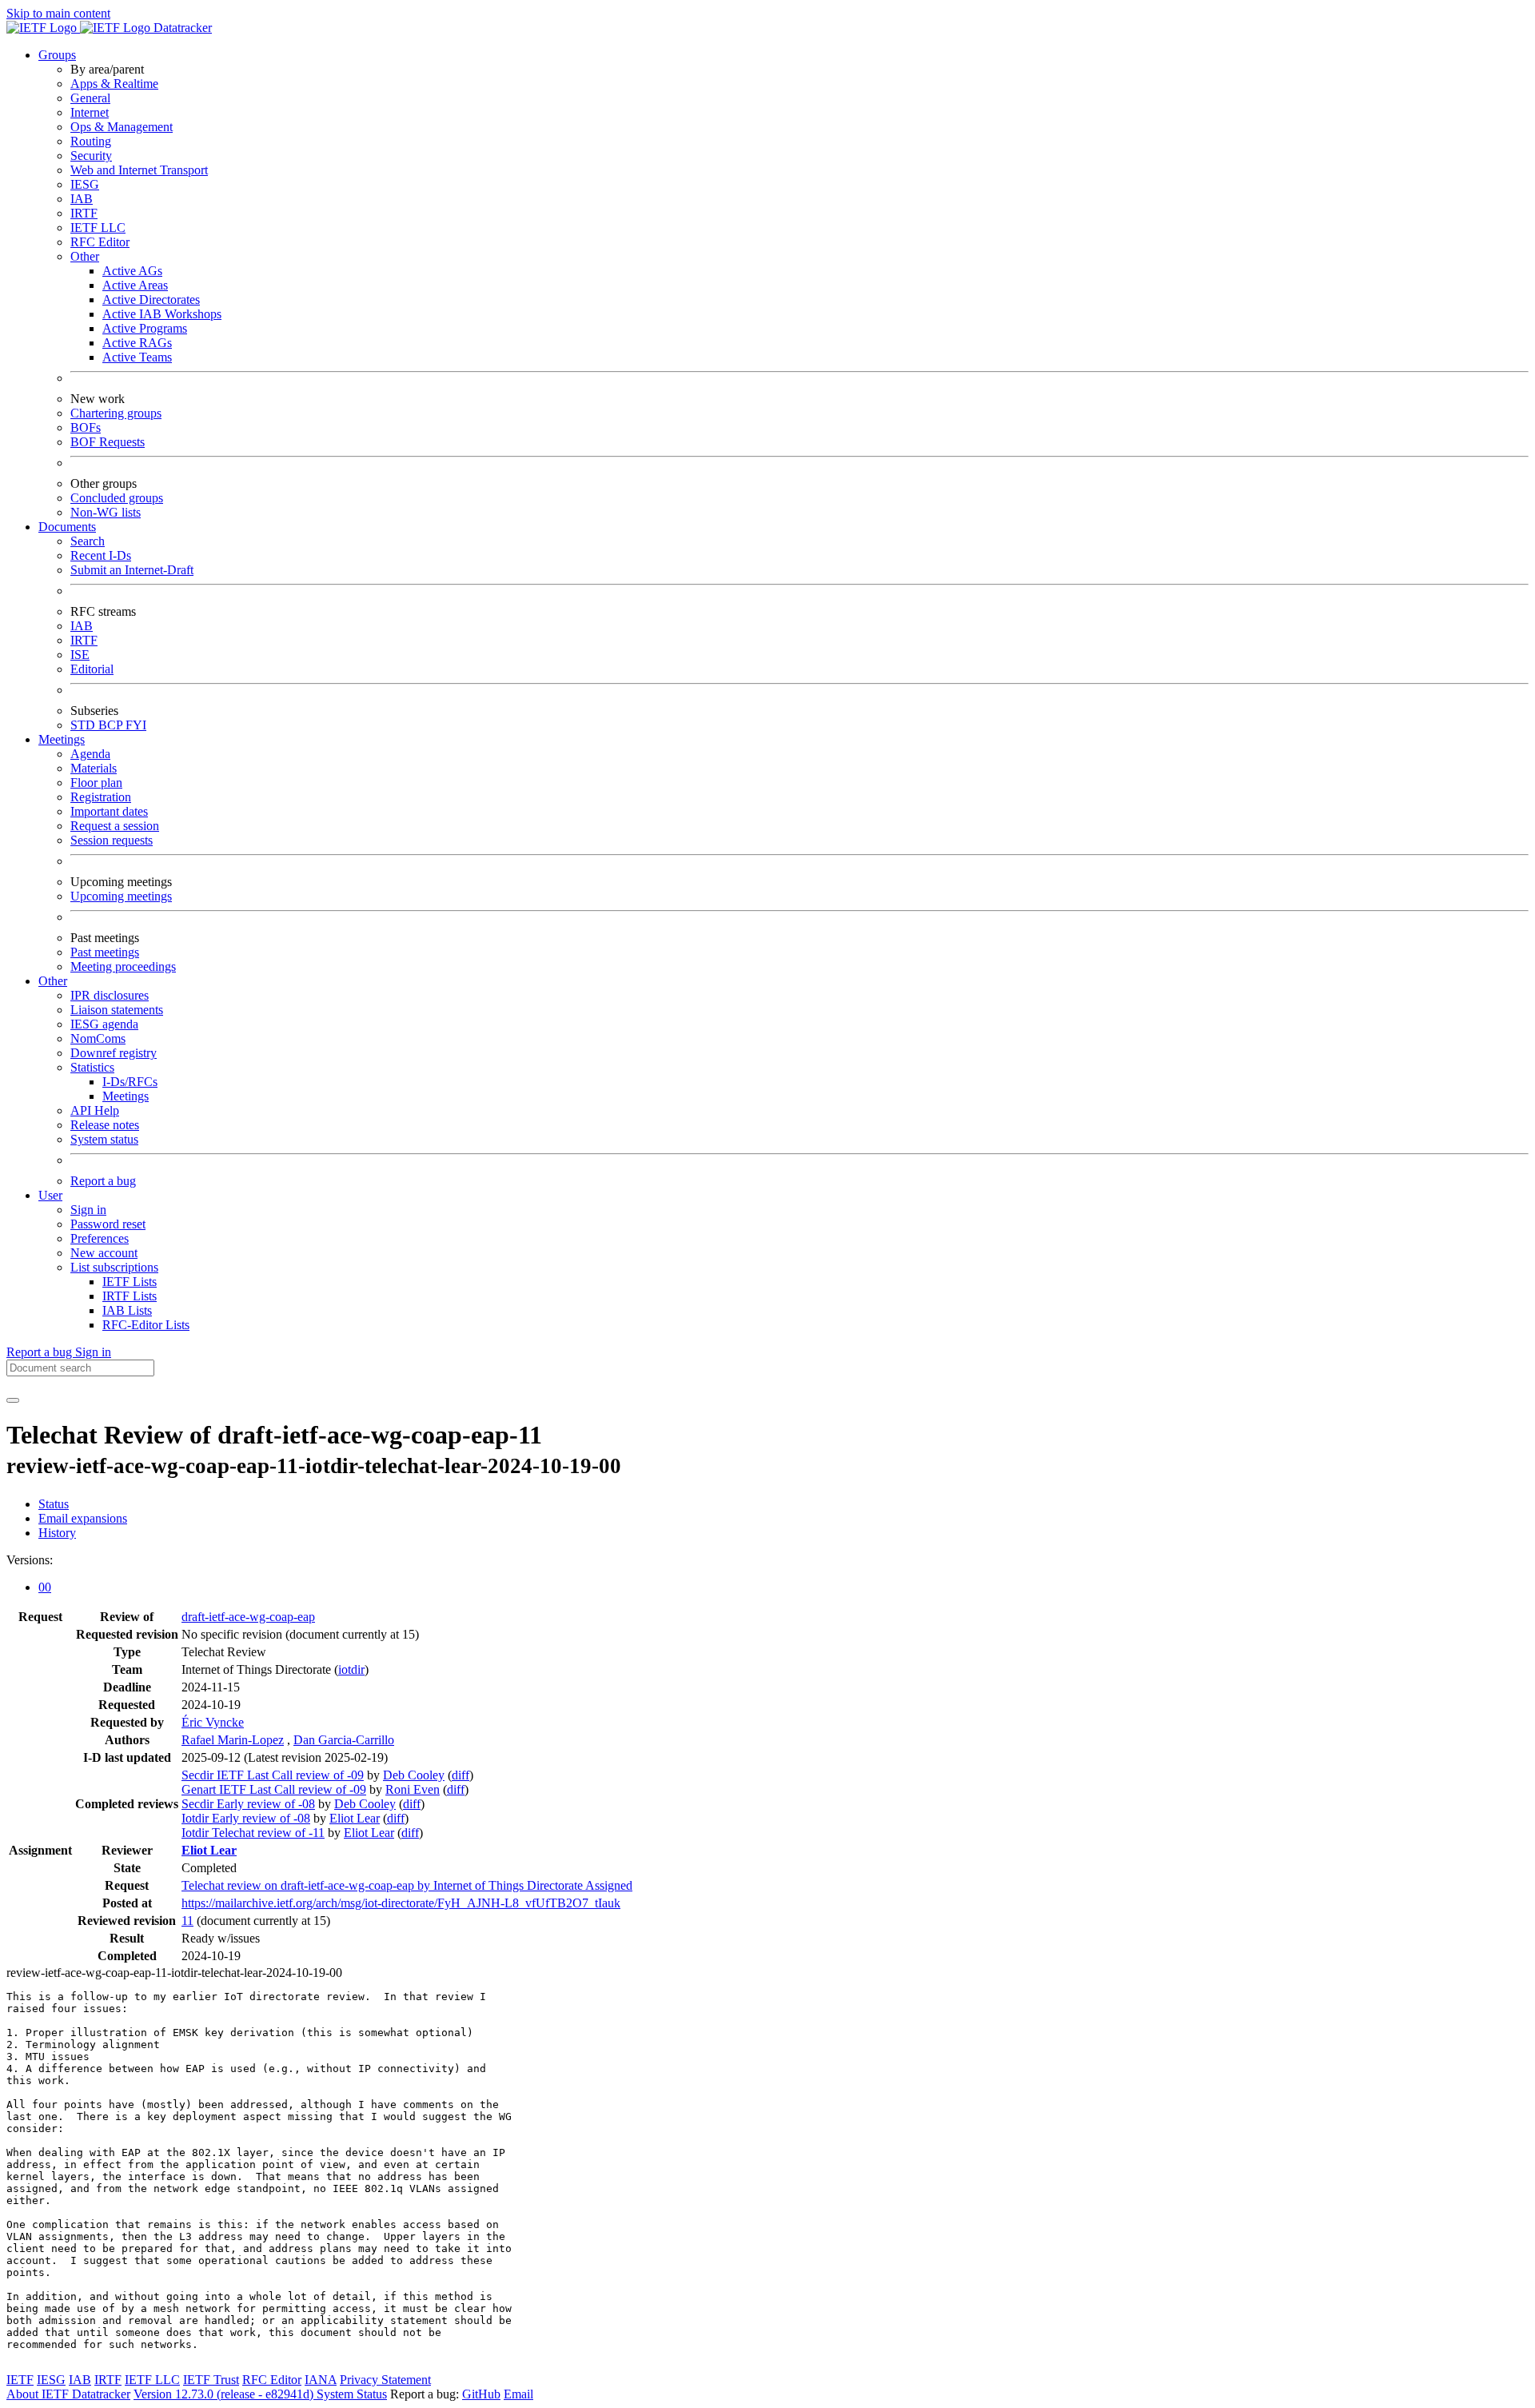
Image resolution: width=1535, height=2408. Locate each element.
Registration (101, 797)
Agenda (90, 754)
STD (84, 725)
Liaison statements (117, 1010)
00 (45, 1587)
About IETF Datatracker (68, 2394)
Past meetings (105, 952)
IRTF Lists (130, 1296)
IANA (321, 2380)
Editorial (92, 669)
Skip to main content (58, 13)
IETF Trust (211, 2380)
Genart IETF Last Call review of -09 (274, 1789)
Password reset (108, 1224)
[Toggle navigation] (13, 1400)
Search (88, 541)
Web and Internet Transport (139, 170)
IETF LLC (98, 228)
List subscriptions (114, 1267)
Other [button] (53, 981)
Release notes (105, 1125)
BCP (112, 725)
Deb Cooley (414, 1775)
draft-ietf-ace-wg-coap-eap (248, 1617)
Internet (90, 112)
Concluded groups (117, 498)
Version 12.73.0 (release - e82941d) (225, 2394)
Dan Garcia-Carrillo (344, 1740)
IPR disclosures (110, 995)
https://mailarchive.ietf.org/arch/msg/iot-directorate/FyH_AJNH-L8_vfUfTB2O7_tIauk (401, 1903)
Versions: (30, 1560)
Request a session (115, 826)
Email (518, 2394)
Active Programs (145, 328)
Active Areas (135, 285)
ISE (80, 655)
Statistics (92, 1067)
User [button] (50, 1195)
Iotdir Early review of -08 (246, 1818)
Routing (91, 141)
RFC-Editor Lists (146, 1325)
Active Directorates (151, 300)
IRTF (84, 213)
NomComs (98, 1038)
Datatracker (181, 28)
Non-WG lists (106, 512)
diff (460, 1775)
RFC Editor (100, 242)
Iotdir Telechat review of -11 (253, 1833)
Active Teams (137, 357)
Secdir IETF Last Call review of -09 (273, 1775)
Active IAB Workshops (162, 314)
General (90, 98)
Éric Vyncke (213, 1722)
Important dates (109, 811)
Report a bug (103, 1181)
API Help (95, 1110)
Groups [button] (57, 55)
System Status (352, 2394)
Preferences (100, 1238)
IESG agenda (104, 1024)
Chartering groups (116, 413)
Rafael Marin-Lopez (233, 1740)
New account (104, 1253)
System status (104, 1139)
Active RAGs (137, 343)
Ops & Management (122, 127)
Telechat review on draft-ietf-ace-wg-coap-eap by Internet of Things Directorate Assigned (407, 1885)
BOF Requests (108, 442)
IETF (20, 2380)
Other (85, 256)
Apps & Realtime (114, 84)
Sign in (88, 1210)
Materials (94, 768)
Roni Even (413, 1789)
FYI (136, 725)
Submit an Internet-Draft (132, 570)
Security (91, 156)
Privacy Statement (385, 2380)
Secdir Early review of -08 (248, 1804)
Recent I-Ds (101, 555)
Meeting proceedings (123, 966)
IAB (82, 199)
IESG (85, 184)
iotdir (351, 1669)
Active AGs (132, 271)
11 (187, 1921)
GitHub (481, 2394)
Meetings (126, 1096)
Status (54, 1504)
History (57, 1533)
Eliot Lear (355, 1818)
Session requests (112, 840)
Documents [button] (67, 527)
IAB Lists (127, 1310)
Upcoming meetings (121, 896)
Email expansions (83, 1518)
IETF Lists (130, 1282)
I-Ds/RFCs (130, 1082)
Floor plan (96, 783)
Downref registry (114, 1053)
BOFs (86, 427)
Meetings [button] (62, 739)
